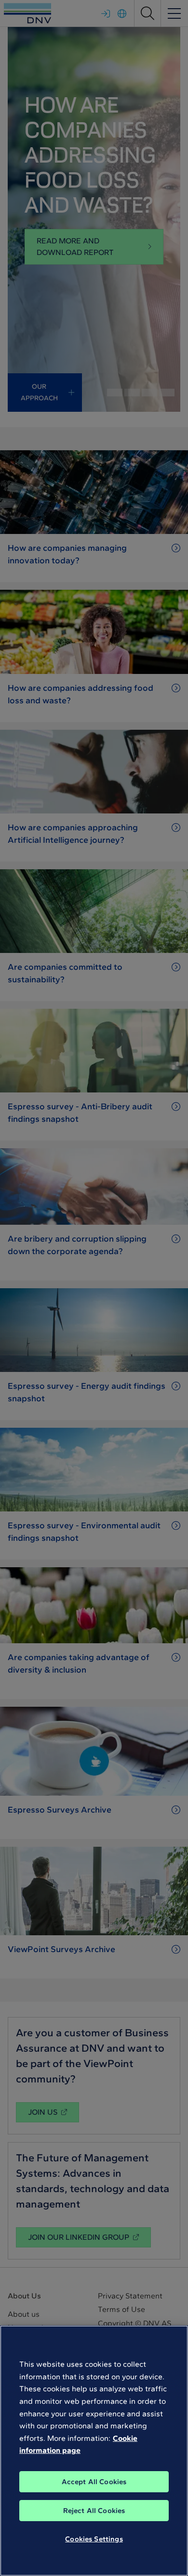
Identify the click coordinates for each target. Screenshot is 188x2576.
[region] (94, 2451)
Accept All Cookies (94, 2482)
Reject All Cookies (94, 2511)
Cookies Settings (94, 2539)
